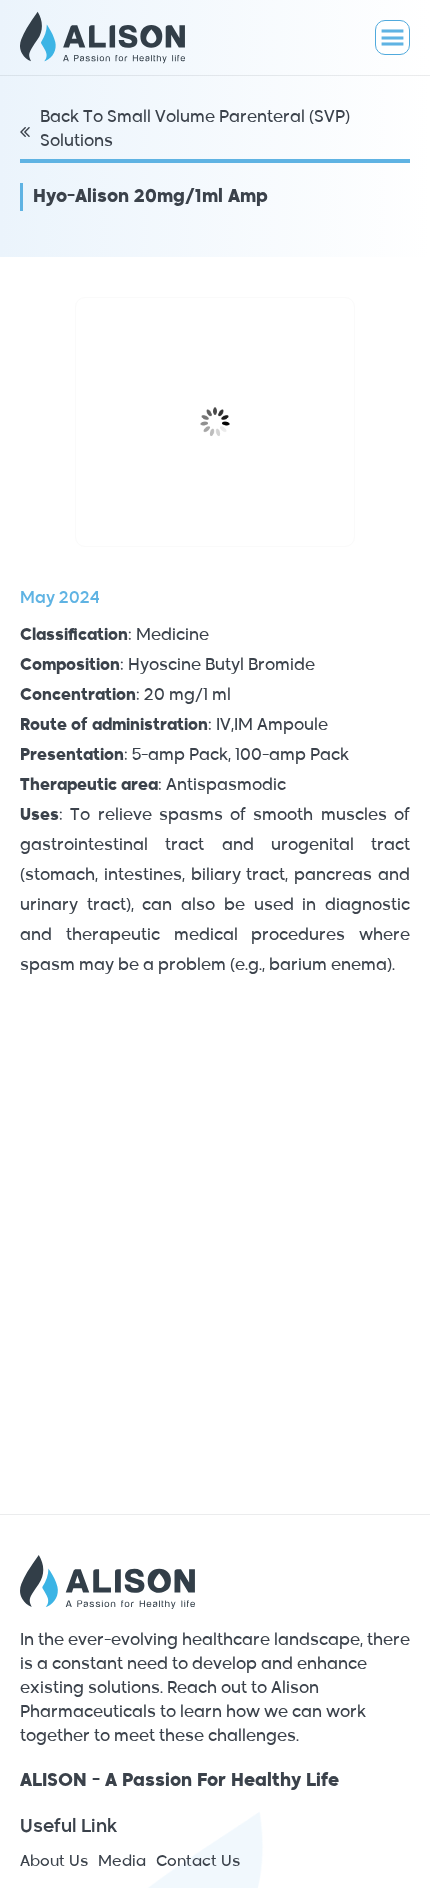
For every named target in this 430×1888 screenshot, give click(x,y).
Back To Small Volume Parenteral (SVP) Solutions (195, 130)
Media (122, 1861)
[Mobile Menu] (392, 37)
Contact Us (198, 1861)
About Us (54, 1861)
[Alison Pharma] (112, 37)
